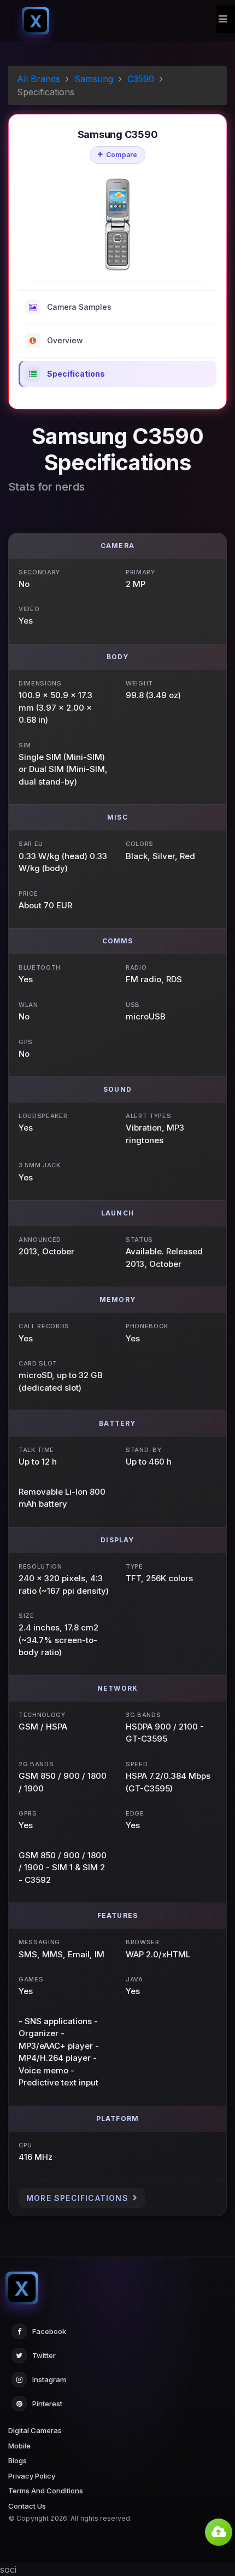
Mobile (19, 2446)
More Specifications (77, 2198)
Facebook (49, 2331)
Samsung (94, 79)
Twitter (44, 2355)
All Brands (39, 79)
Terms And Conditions (46, 2491)
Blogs (17, 2460)
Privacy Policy (32, 2476)
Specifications (76, 374)
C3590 (141, 79)
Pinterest (47, 2404)
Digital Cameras (35, 2430)
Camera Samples (79, 307)
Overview (65, 340)
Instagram (49, 2379)
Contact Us (27, 2506)
